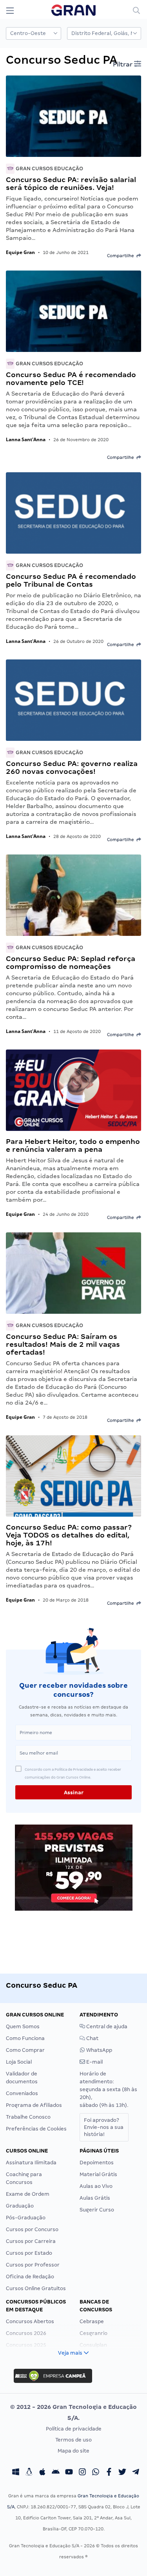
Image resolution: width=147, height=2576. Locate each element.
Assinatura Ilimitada (31, 2163)
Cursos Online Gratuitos (36, 2288)
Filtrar (123, 64)
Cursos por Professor (33, 2265)
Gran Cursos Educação (49, 168)
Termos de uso (73, 2440)
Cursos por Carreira (31, 2241)
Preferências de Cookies (36, 2129)
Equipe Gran (20, 252)
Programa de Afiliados (34, 2105)
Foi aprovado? (104, 2127)
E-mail (94, 2062)
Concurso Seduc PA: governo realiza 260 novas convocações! (72, 767)
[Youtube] (69, 2473)
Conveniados (22, 2093)
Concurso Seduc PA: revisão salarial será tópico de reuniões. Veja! (71, 183)
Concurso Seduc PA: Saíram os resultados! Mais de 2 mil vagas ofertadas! (63, 1344)
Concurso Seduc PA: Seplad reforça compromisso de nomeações (71, 962)
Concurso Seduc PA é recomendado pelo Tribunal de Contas (71, 580)
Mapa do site (73, 2451)
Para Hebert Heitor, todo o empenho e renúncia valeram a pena (73, 1145)
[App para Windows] (16, 2473)
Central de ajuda (106, 2026)
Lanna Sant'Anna (26, 439)
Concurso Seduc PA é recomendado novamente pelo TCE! (71, 378)
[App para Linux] (29, 2473)
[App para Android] (56, 2473)
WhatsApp (99, 2050)
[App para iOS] (42, 2473)
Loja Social (19, 2062)
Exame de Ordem (28, 2194)
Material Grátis (98, 2174)
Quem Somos (23, 2026)
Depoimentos (97, 2163)
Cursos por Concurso (32, 2229)
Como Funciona (25, 2038)
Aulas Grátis (95, 2198)
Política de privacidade (74, 2429)
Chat (92, 2038)
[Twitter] (122, 2473)
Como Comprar (25, 2050)
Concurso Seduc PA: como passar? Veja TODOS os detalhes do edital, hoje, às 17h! (69, 1535)
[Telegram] (136, 2473)
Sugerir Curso (97, 2210)
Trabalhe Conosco (28, 2117)
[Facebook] (109, 2473)
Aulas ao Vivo (96, 2186)
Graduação (20, 2206)
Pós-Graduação (26, 2218)
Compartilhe (122, 256)
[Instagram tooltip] (82, 2473)
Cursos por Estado (29, 2253)
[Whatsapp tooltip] (96, 2473)
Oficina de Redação (30, 2277)
